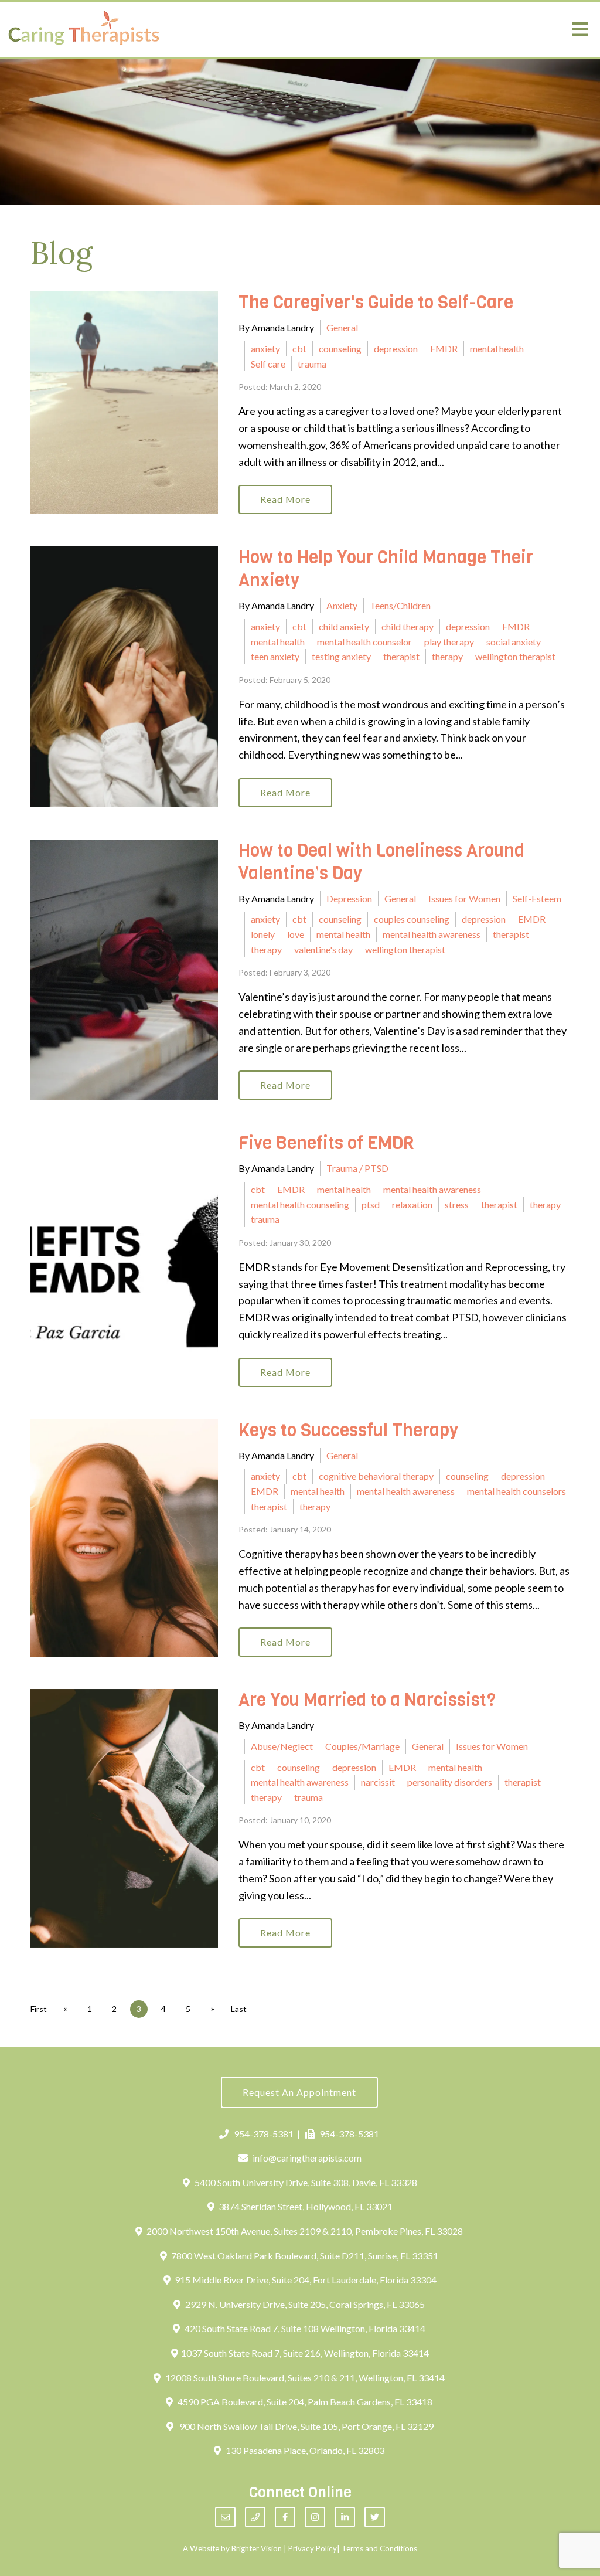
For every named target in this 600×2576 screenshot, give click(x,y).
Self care (268, 364)
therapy (447, 656)
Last (239, 2009)
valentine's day (323, 949)
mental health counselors (517, 1491)
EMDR (444, 349)
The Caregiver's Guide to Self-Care (376, 303)
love (296, 934)
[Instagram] (315, 2517)
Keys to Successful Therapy (348, 1430)
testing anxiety (341, 656)
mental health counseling (300, 1204)
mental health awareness (432, 934)
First (39, 2009)
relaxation (412, 1204)
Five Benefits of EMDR (326, 1143)
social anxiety (514, 642)
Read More (285, 499)
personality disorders (450, 1782)
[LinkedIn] (345, 2517)
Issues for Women (464, 898)
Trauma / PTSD (357, 1168)
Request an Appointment (299, 2092)
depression (396, 349)
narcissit (378, 1782)
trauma (312, 364)
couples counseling (412, 919)
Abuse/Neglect (282, 1746)
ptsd (371, 1204)
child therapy (408, 626)
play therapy (449, 642)
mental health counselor (364, 642)
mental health (497, 349)
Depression (349, 898)
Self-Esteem (537, 898)
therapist (401, 656)
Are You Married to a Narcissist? (367, 1700)
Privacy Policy (313, 2548)
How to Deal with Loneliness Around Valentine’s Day (381, 862)
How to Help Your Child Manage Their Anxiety (386, 569)
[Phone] (255, 2517)
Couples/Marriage (362, 1746)
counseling (340, 349)
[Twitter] (375, 2517)
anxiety (265, 349)
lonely (263, 934)
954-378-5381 (264, 2134)
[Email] (225, 2517)
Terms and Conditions (379, 2548)
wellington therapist (515, 656)
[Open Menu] (580, 29)
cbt (299, 349)
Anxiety (342, 605)
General (342, 327)
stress (457, 1204)
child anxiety (344, 626)
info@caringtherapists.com (307, 2158)
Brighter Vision (257, 2548)
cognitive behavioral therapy (376, 1476)
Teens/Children (400, 605)
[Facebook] (285, 2517)
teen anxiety (275, 656)
